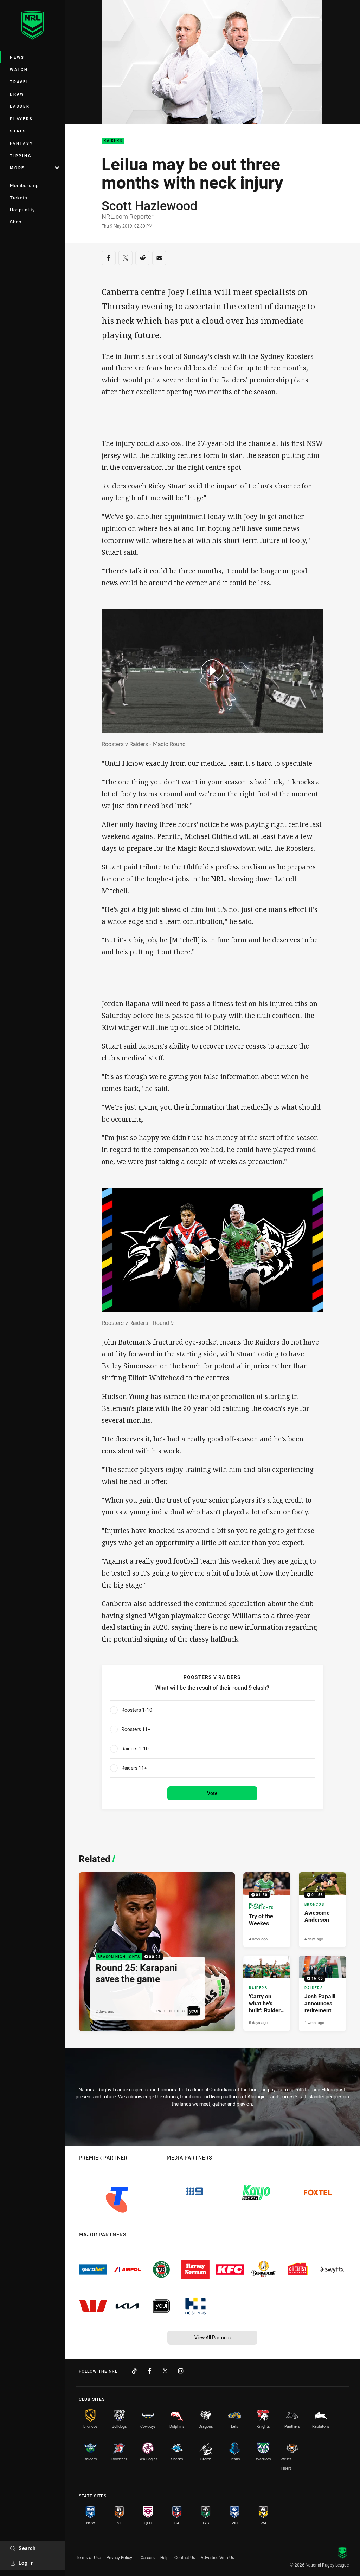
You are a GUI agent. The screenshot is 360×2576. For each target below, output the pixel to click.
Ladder (20, 106)
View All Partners (213, 2337)
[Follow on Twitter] (165, 2371)
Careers (148, 2557)
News (17, 57)
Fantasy (21, 143)
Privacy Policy (119, 2557)
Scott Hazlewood (149, 205)
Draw (17, 94)
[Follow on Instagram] (181, 2371)
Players (21, 119)
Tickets (19, 198)
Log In (26, 2563)
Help (165, 2557)
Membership (24, 185)
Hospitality (22, 210)
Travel (20, 82)
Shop (16, 222)
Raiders (113, 141)
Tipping (21, 155)
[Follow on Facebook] (150, 2371)
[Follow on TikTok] (134, 2371)
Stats (18, 131)
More (17, 168)
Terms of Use (88, 2557)
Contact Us (185, 2557)
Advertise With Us (217, 2557)
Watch (19, 69)
